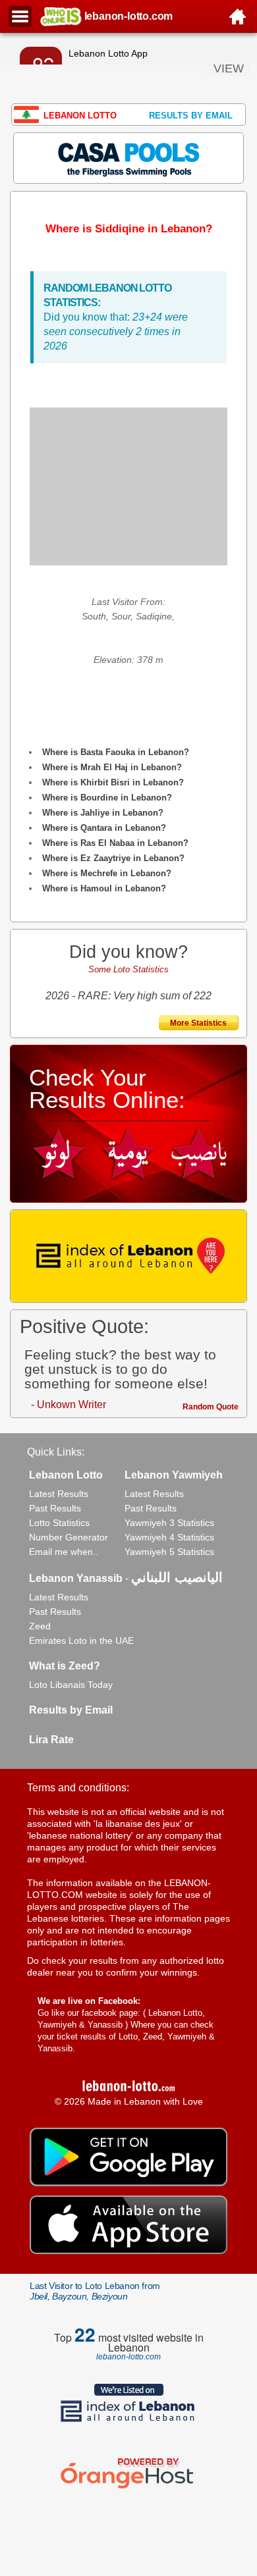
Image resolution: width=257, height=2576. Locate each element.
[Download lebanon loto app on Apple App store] (128, 2251)
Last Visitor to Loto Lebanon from (95, 2291)
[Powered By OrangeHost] (128, 2488)
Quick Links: (56, 1452)
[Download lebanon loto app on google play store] (128, 2183)
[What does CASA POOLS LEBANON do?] (128, 157)
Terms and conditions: (78, 1788)
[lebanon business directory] (128, 1256)
